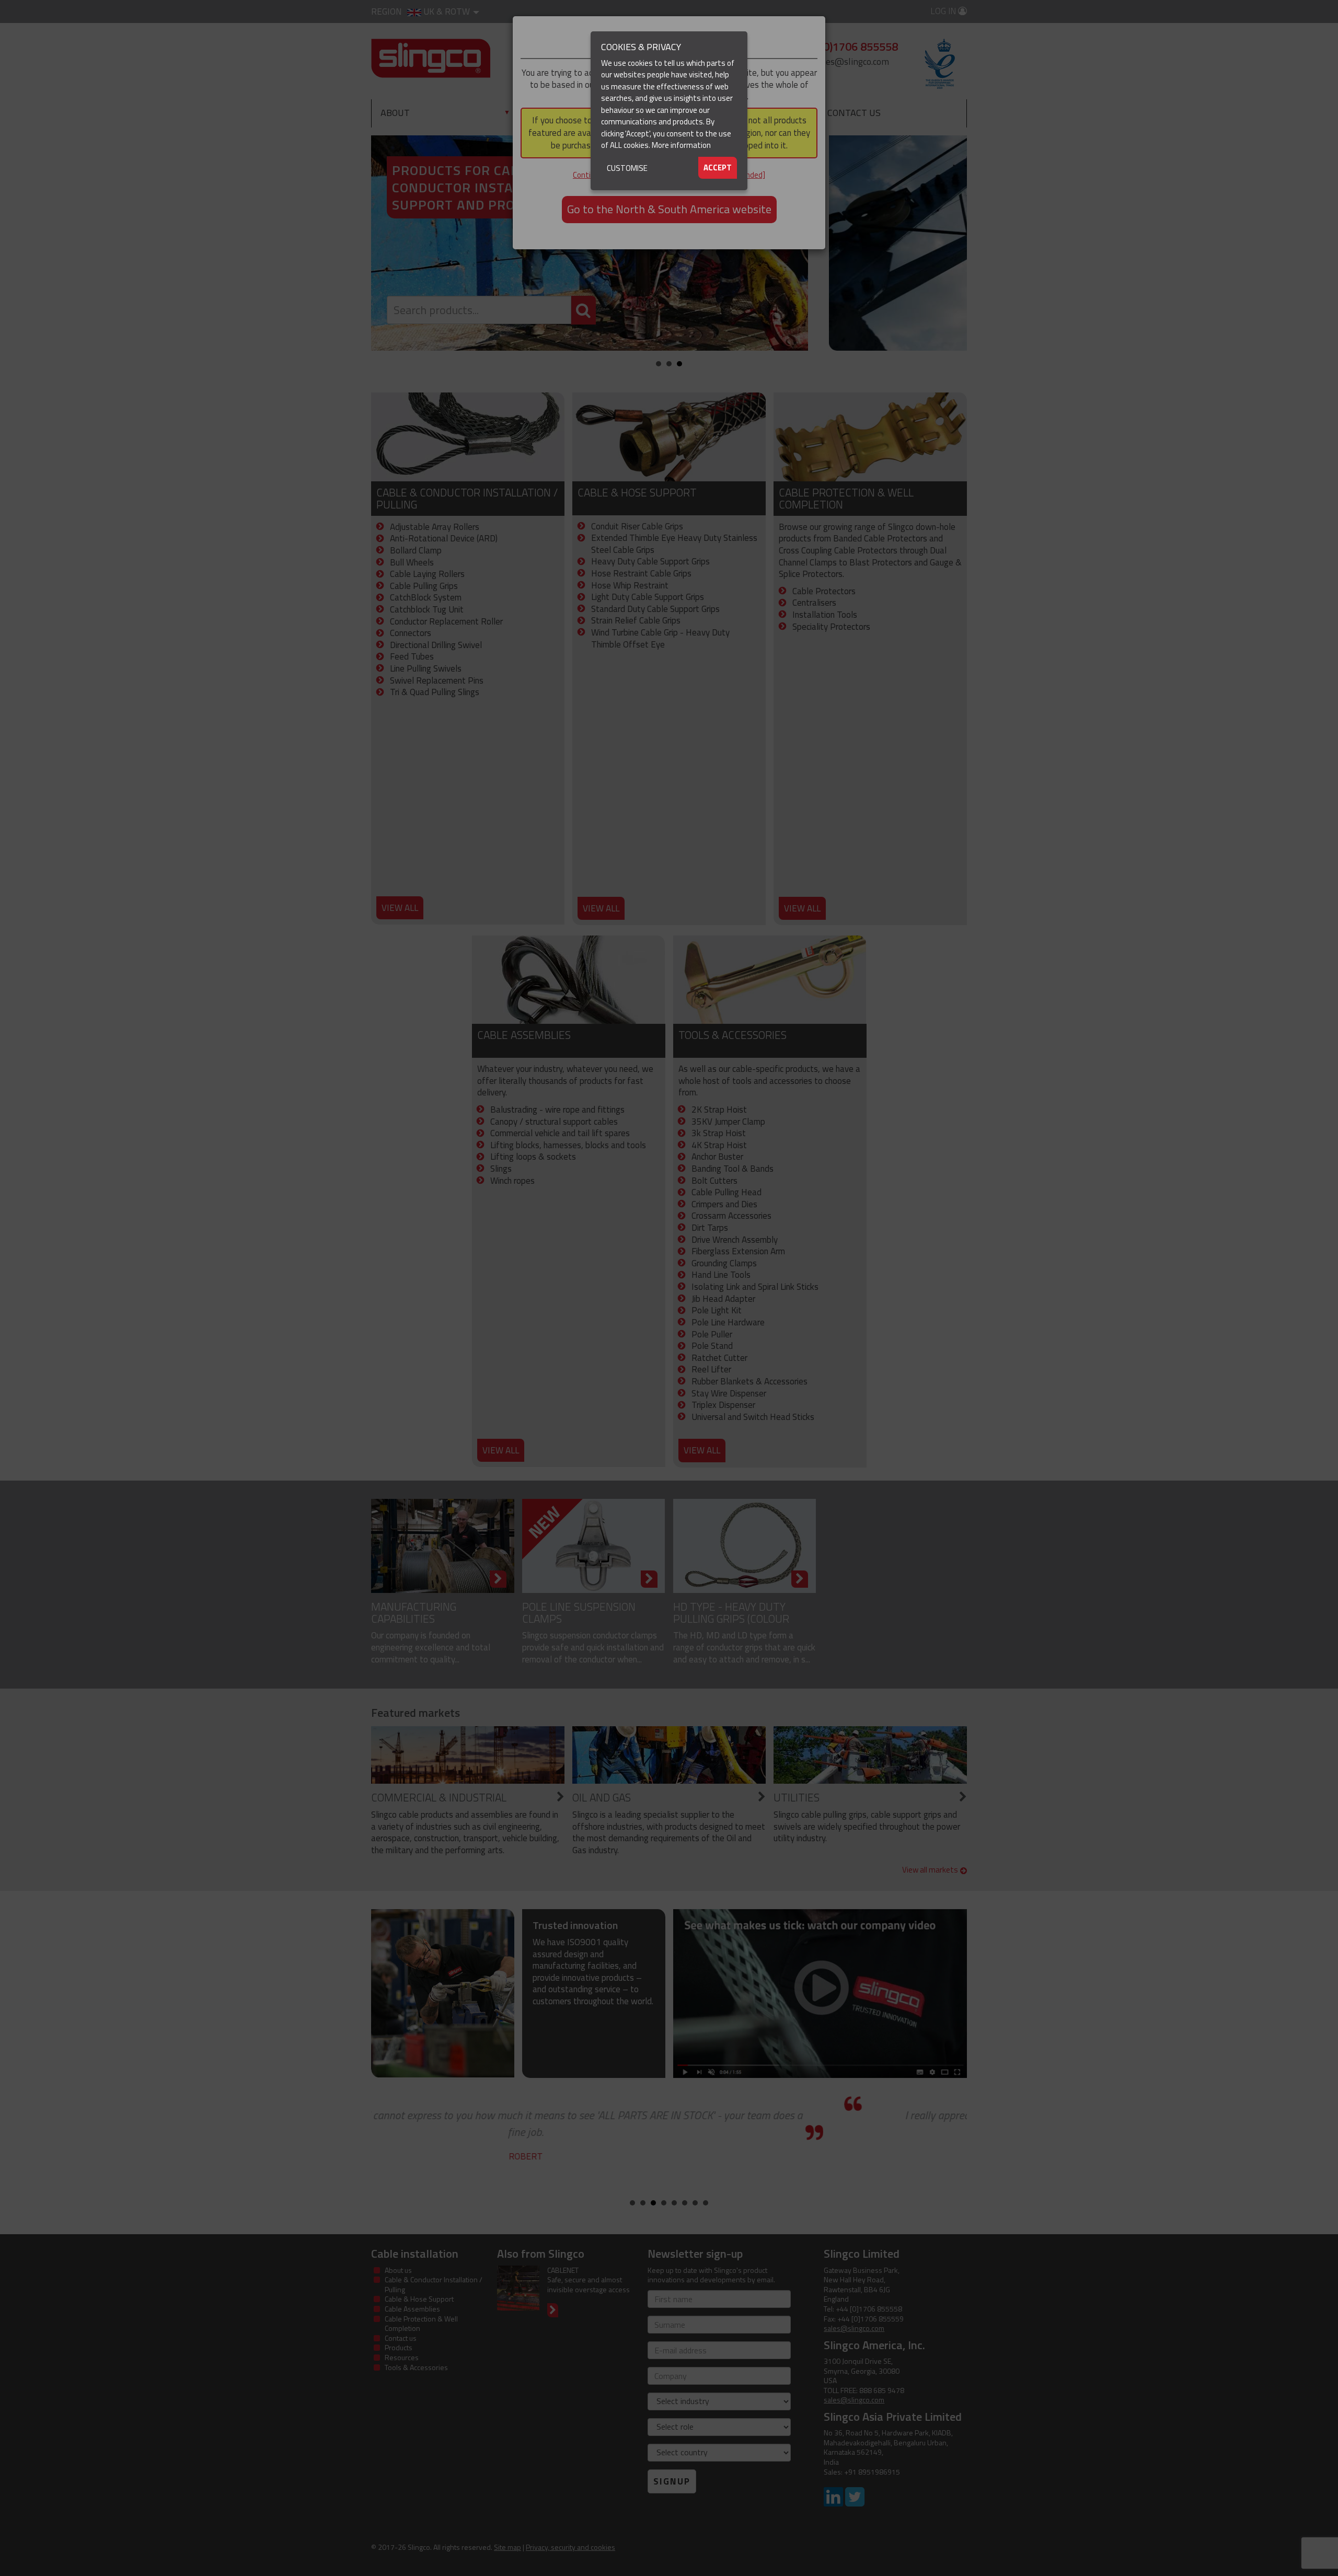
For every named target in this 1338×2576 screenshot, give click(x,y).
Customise (627, 168)
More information (681, 145)
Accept (718, 168)
